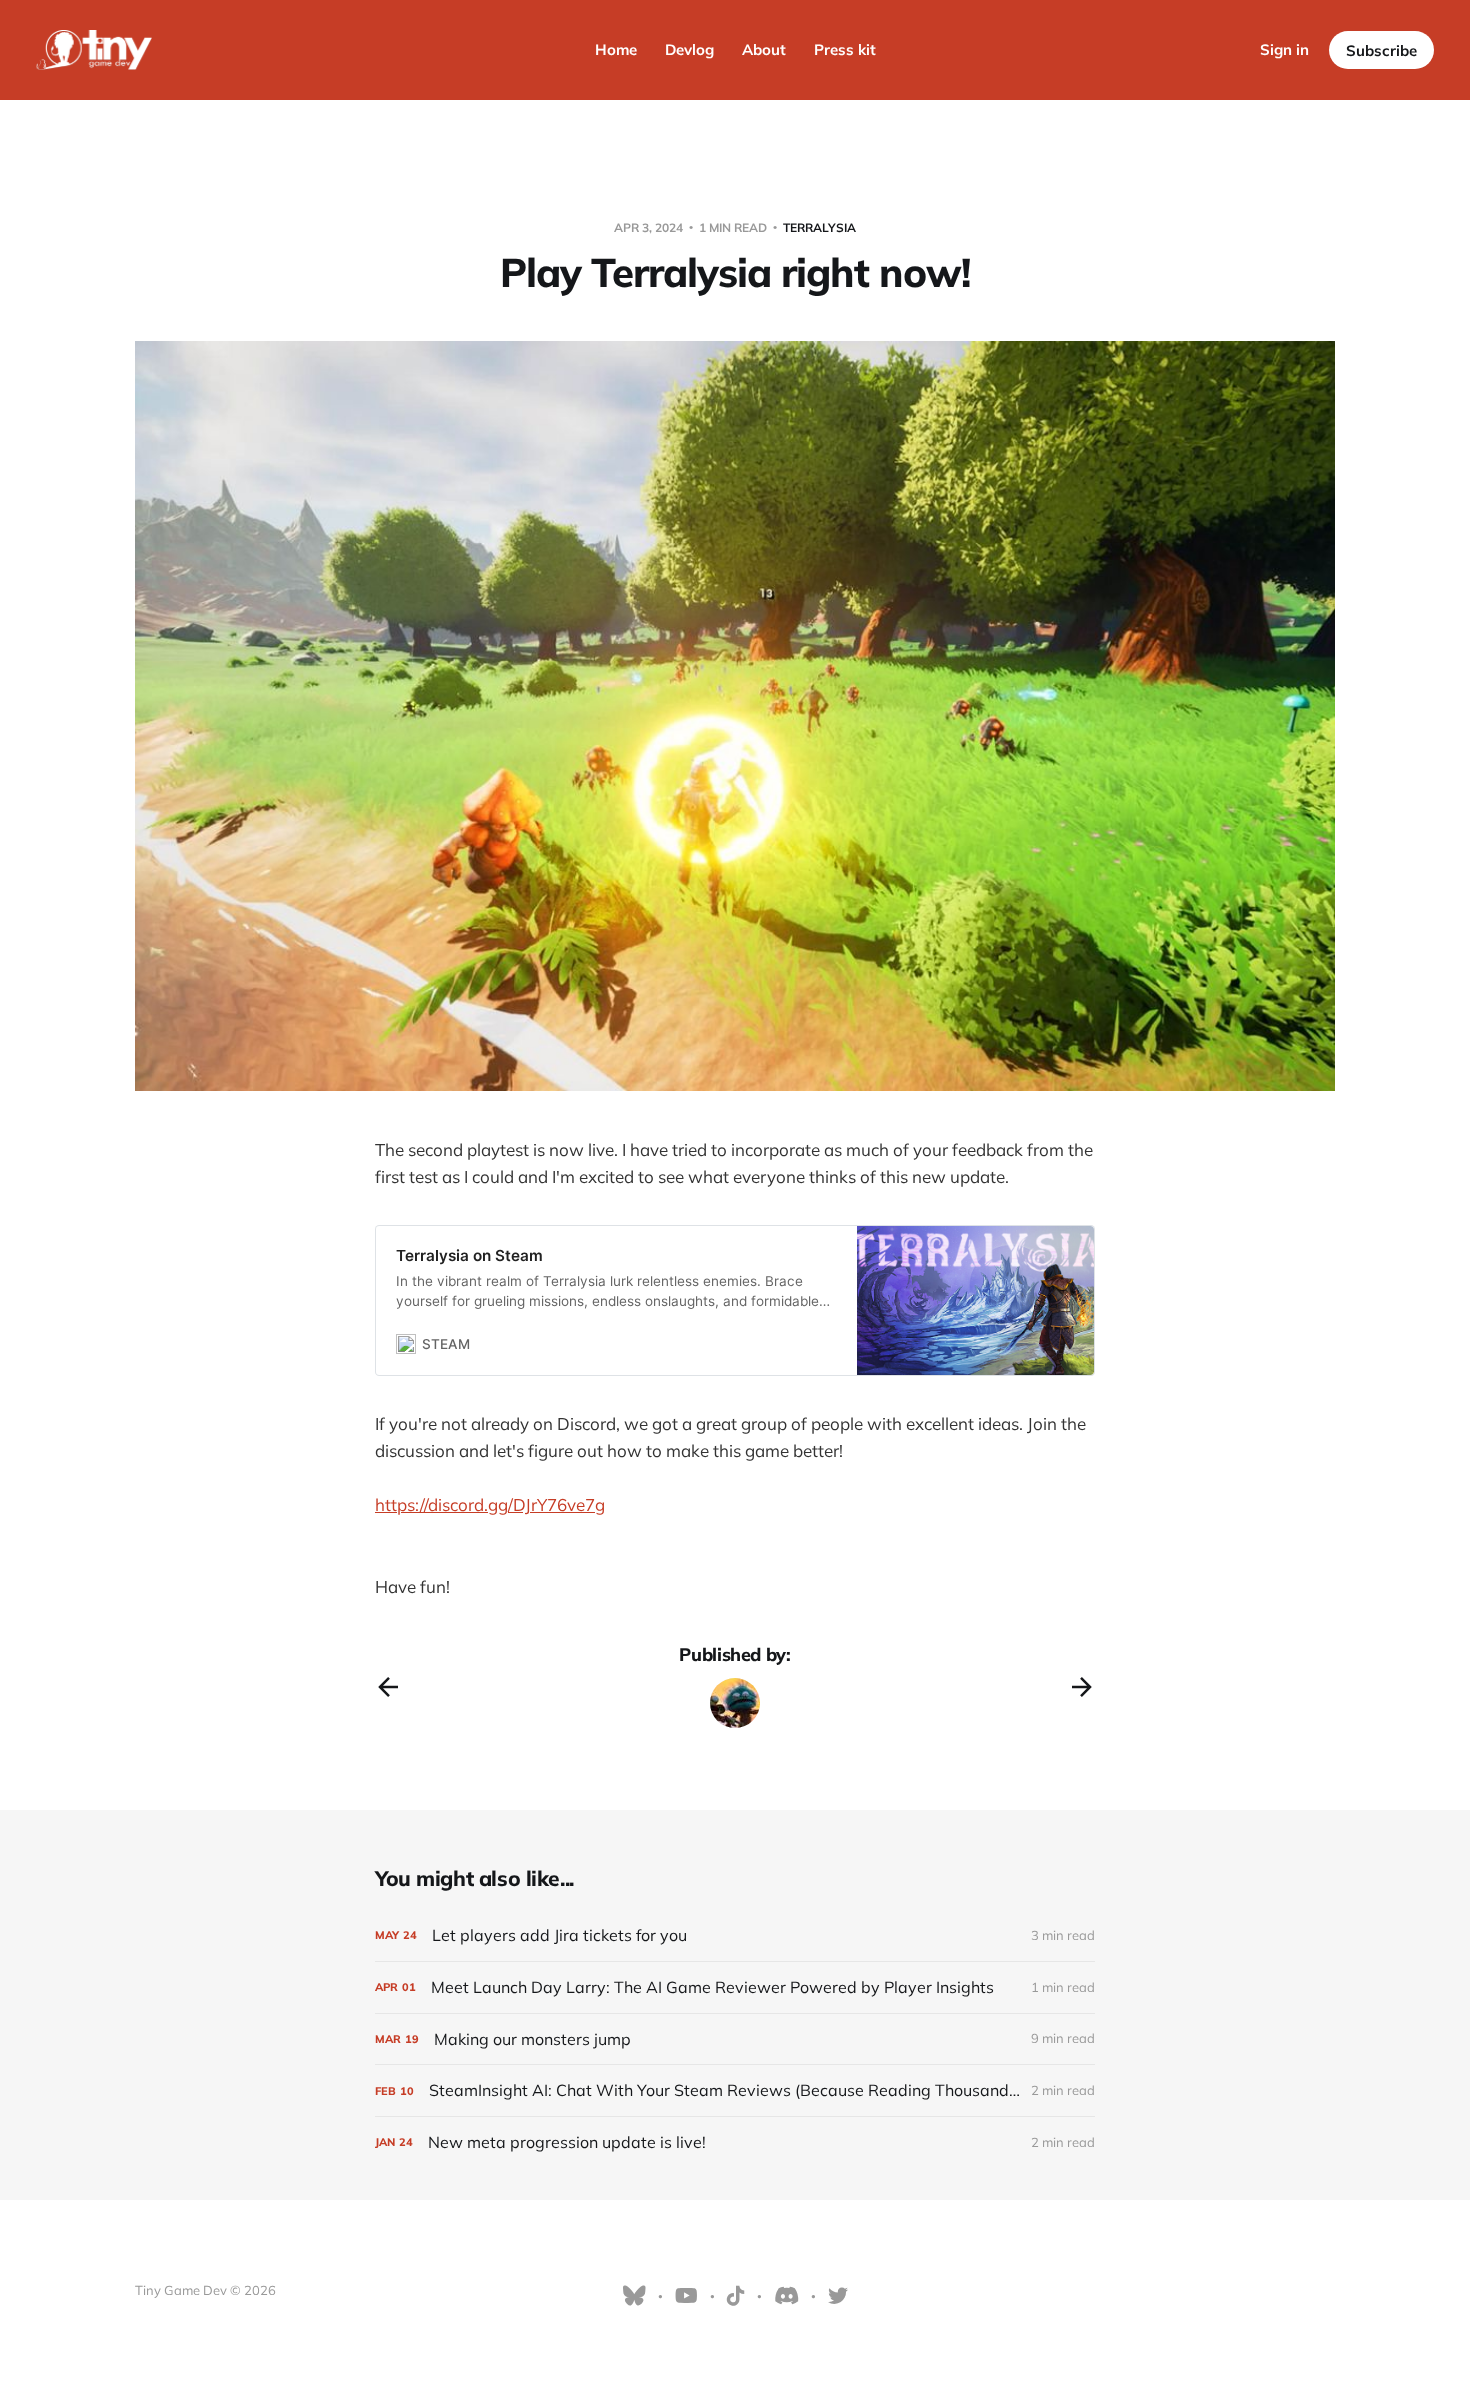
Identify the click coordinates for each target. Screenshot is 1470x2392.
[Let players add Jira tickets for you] (735, 1935)
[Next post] (1082, 1687)
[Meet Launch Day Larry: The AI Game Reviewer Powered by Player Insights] (735, 1987)
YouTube (686, 2296)
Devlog (689, 49)
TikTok (736, 2296)
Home (616, 49)
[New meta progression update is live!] (735, 2142)
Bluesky (634, 2296)
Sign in (1284, 49)
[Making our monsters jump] (735, 2039)
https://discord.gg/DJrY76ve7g (490, 1504)
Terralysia (819, 227)
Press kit (845, 49)
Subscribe (1381, 50)
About (764, 49)
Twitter (838, 2296)
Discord (786, 2296)
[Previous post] (388, 1687)
